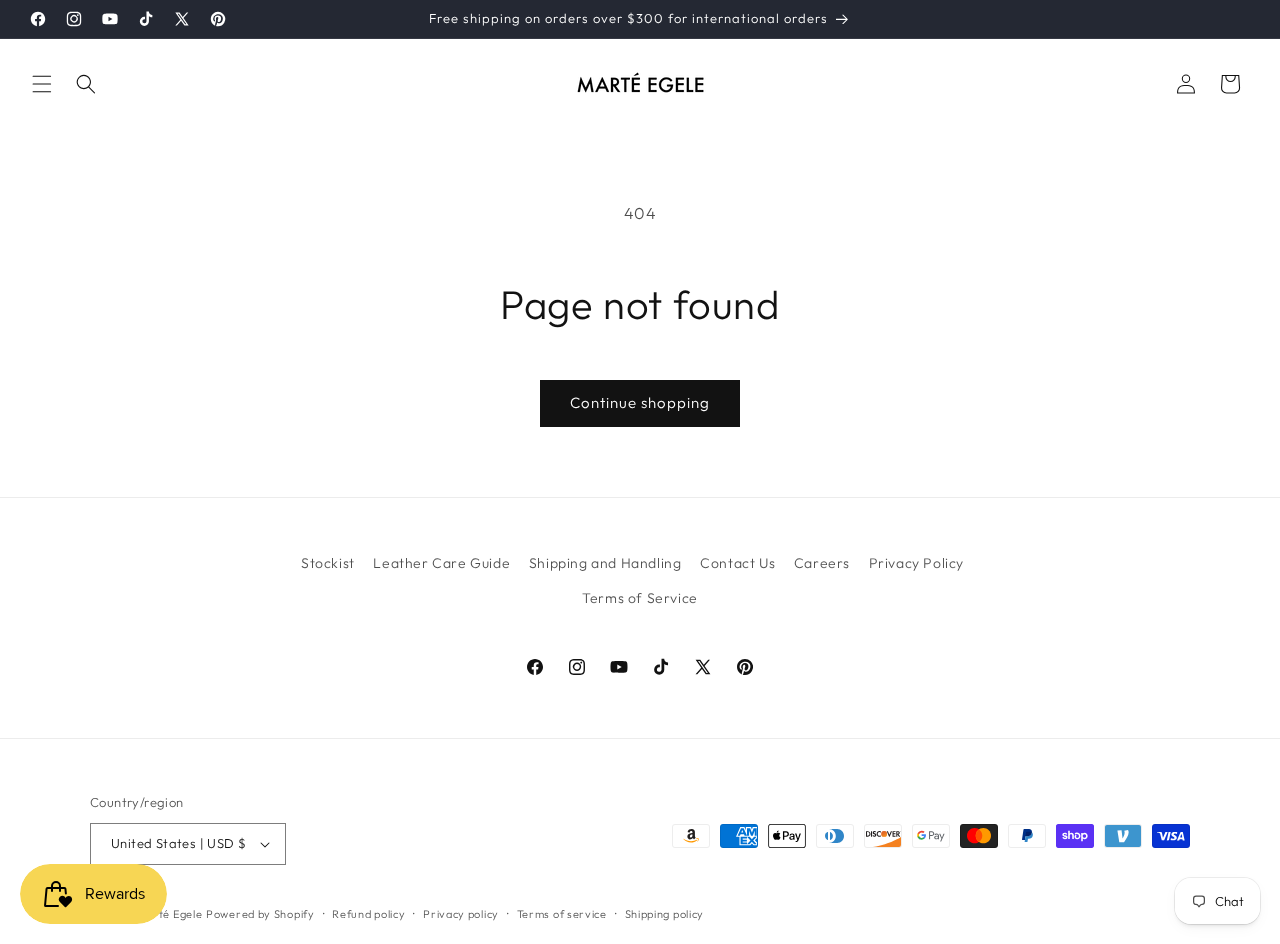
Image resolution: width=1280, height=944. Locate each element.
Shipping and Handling (605, 563)
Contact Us (737, 563)
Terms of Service (640, 598)
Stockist (328, 563)
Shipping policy (665, 914)
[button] (42, 84)
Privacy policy (461, 914)
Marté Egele (170, 914)
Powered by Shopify (260, 914)
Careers (822, 563)
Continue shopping (640, 402)
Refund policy (368, 914)
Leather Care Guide (441, 563)
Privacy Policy (916, 563)
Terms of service (562, 914)
